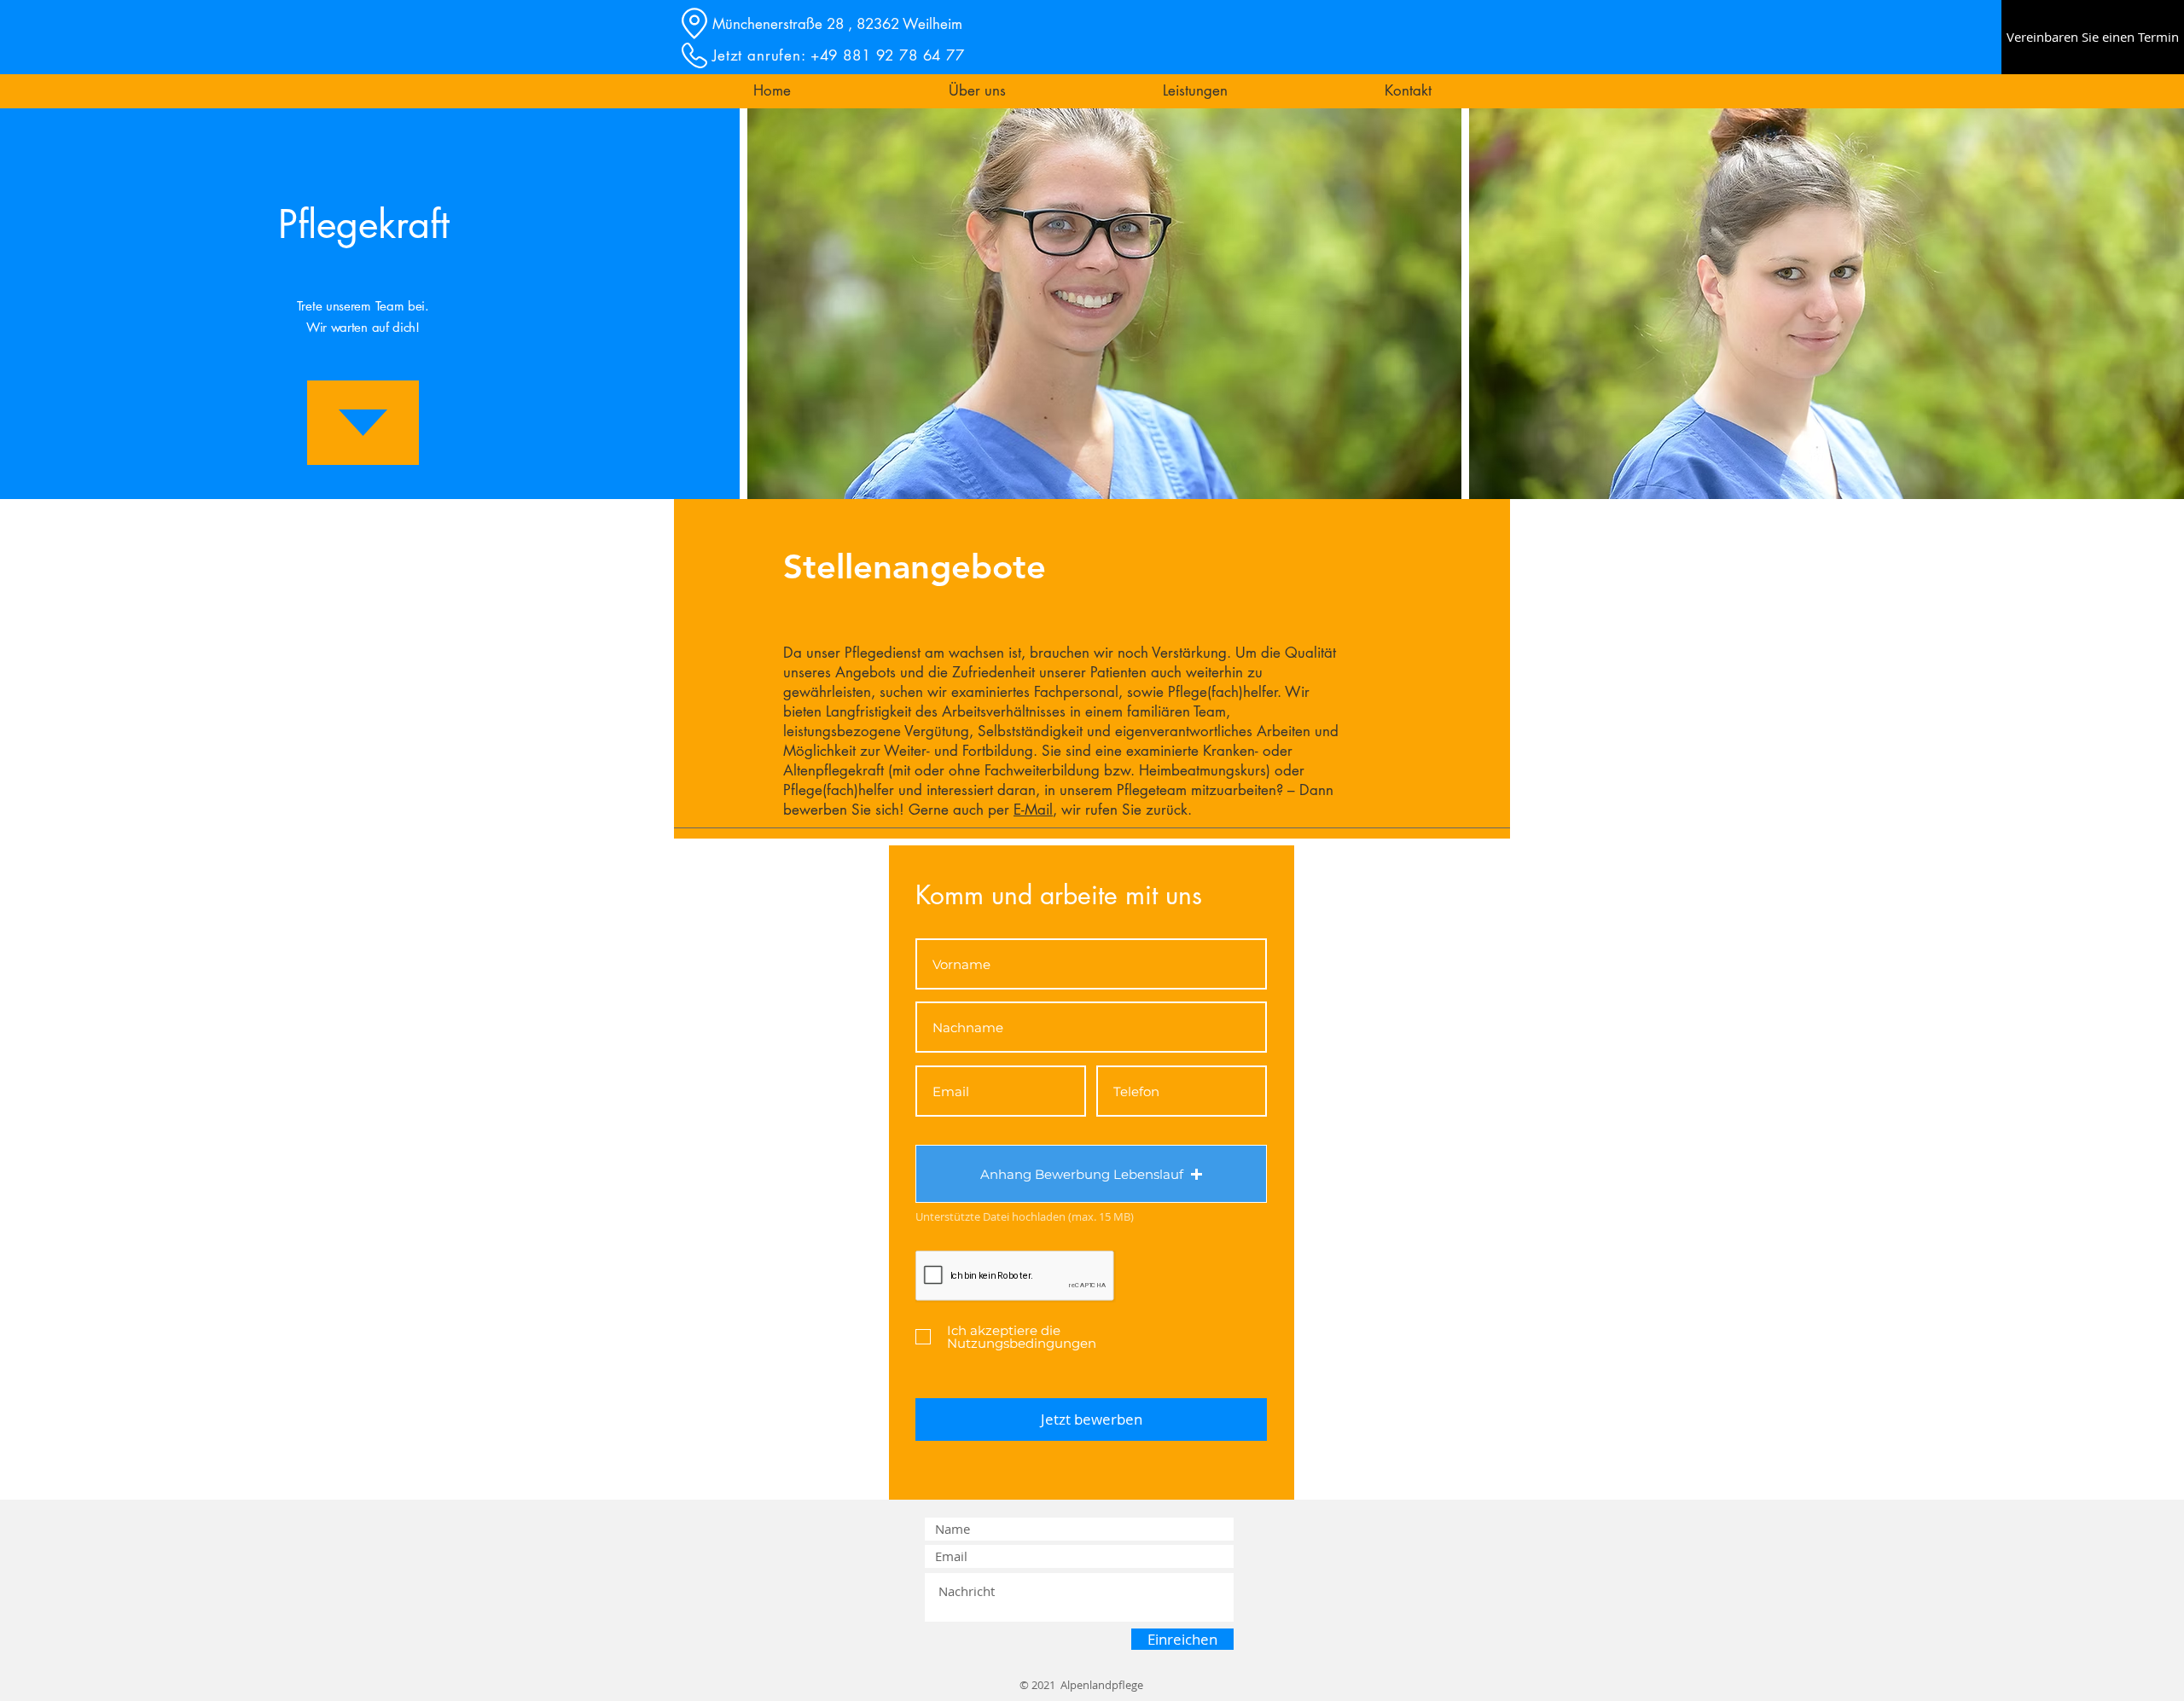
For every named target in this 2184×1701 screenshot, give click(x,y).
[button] (977, 91)
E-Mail (1033, 810)
